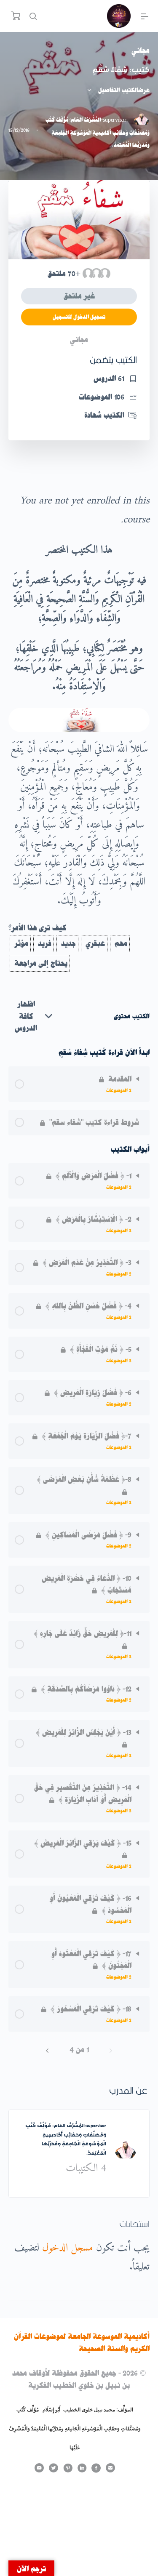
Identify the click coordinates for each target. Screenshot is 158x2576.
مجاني (141, 51)
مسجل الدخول (68, 2248)
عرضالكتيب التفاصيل (123, 90)
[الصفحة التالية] (47, 2050)
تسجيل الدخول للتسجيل (79, 317)
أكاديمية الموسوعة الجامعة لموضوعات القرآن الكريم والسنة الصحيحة (82, 2343)
